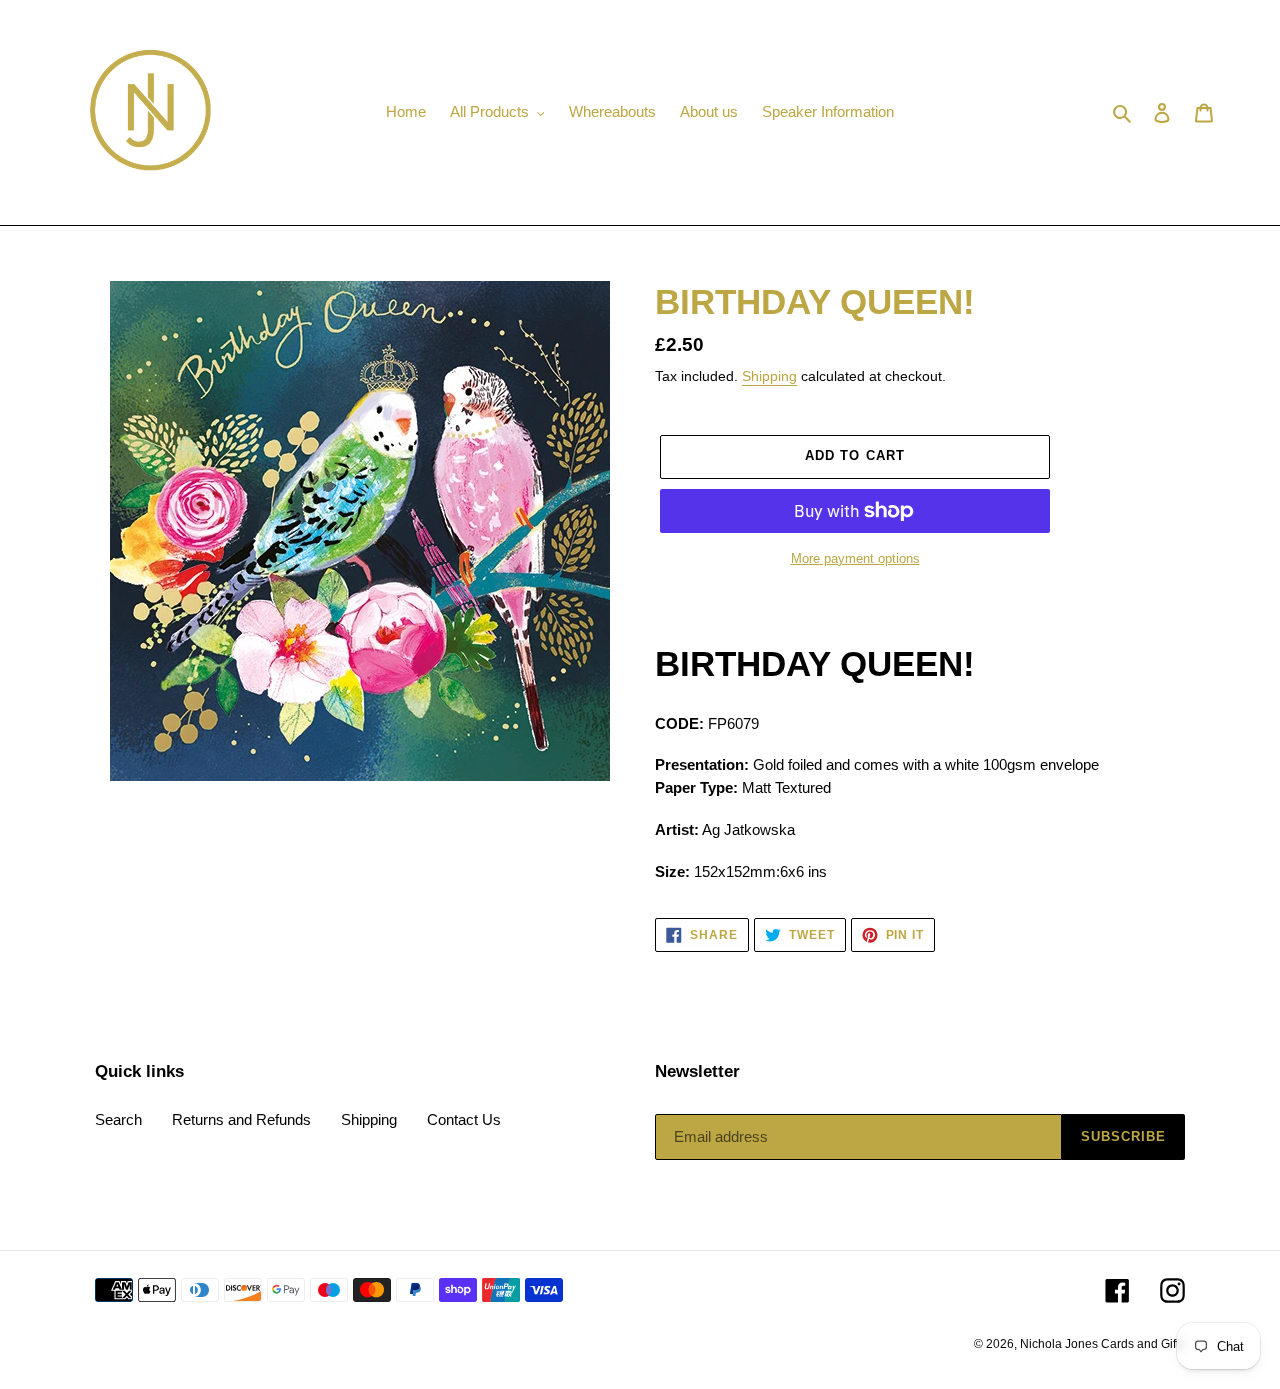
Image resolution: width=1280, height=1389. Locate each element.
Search (118, 1119)
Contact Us (464, 1119)
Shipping (769, 376)
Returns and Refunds (241, 1119)
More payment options (855, 558)
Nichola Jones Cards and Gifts (1102, 1344)
